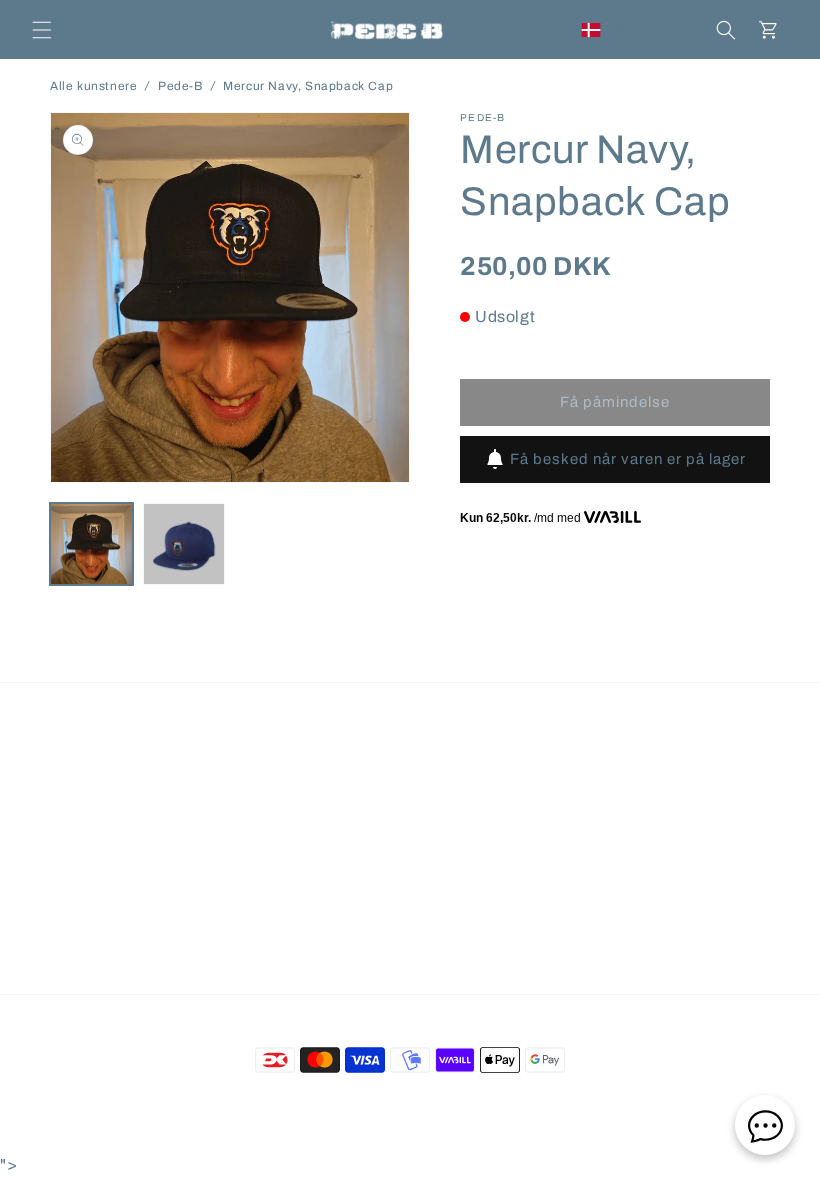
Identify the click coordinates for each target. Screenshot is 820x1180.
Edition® (496, 1105)
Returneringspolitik (441, 781)
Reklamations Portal (694, 781)
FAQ (65, 781)
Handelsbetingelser (165, 781)
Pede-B (180, 86)
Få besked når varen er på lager (628, 459)
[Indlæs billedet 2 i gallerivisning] (184, 544)
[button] (42, 30)
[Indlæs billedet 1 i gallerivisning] (91, 544)
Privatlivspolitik (410, 827)
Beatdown (373, 1105)
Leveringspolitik (305, 781)
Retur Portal (566, 781)
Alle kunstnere (93, 86)
